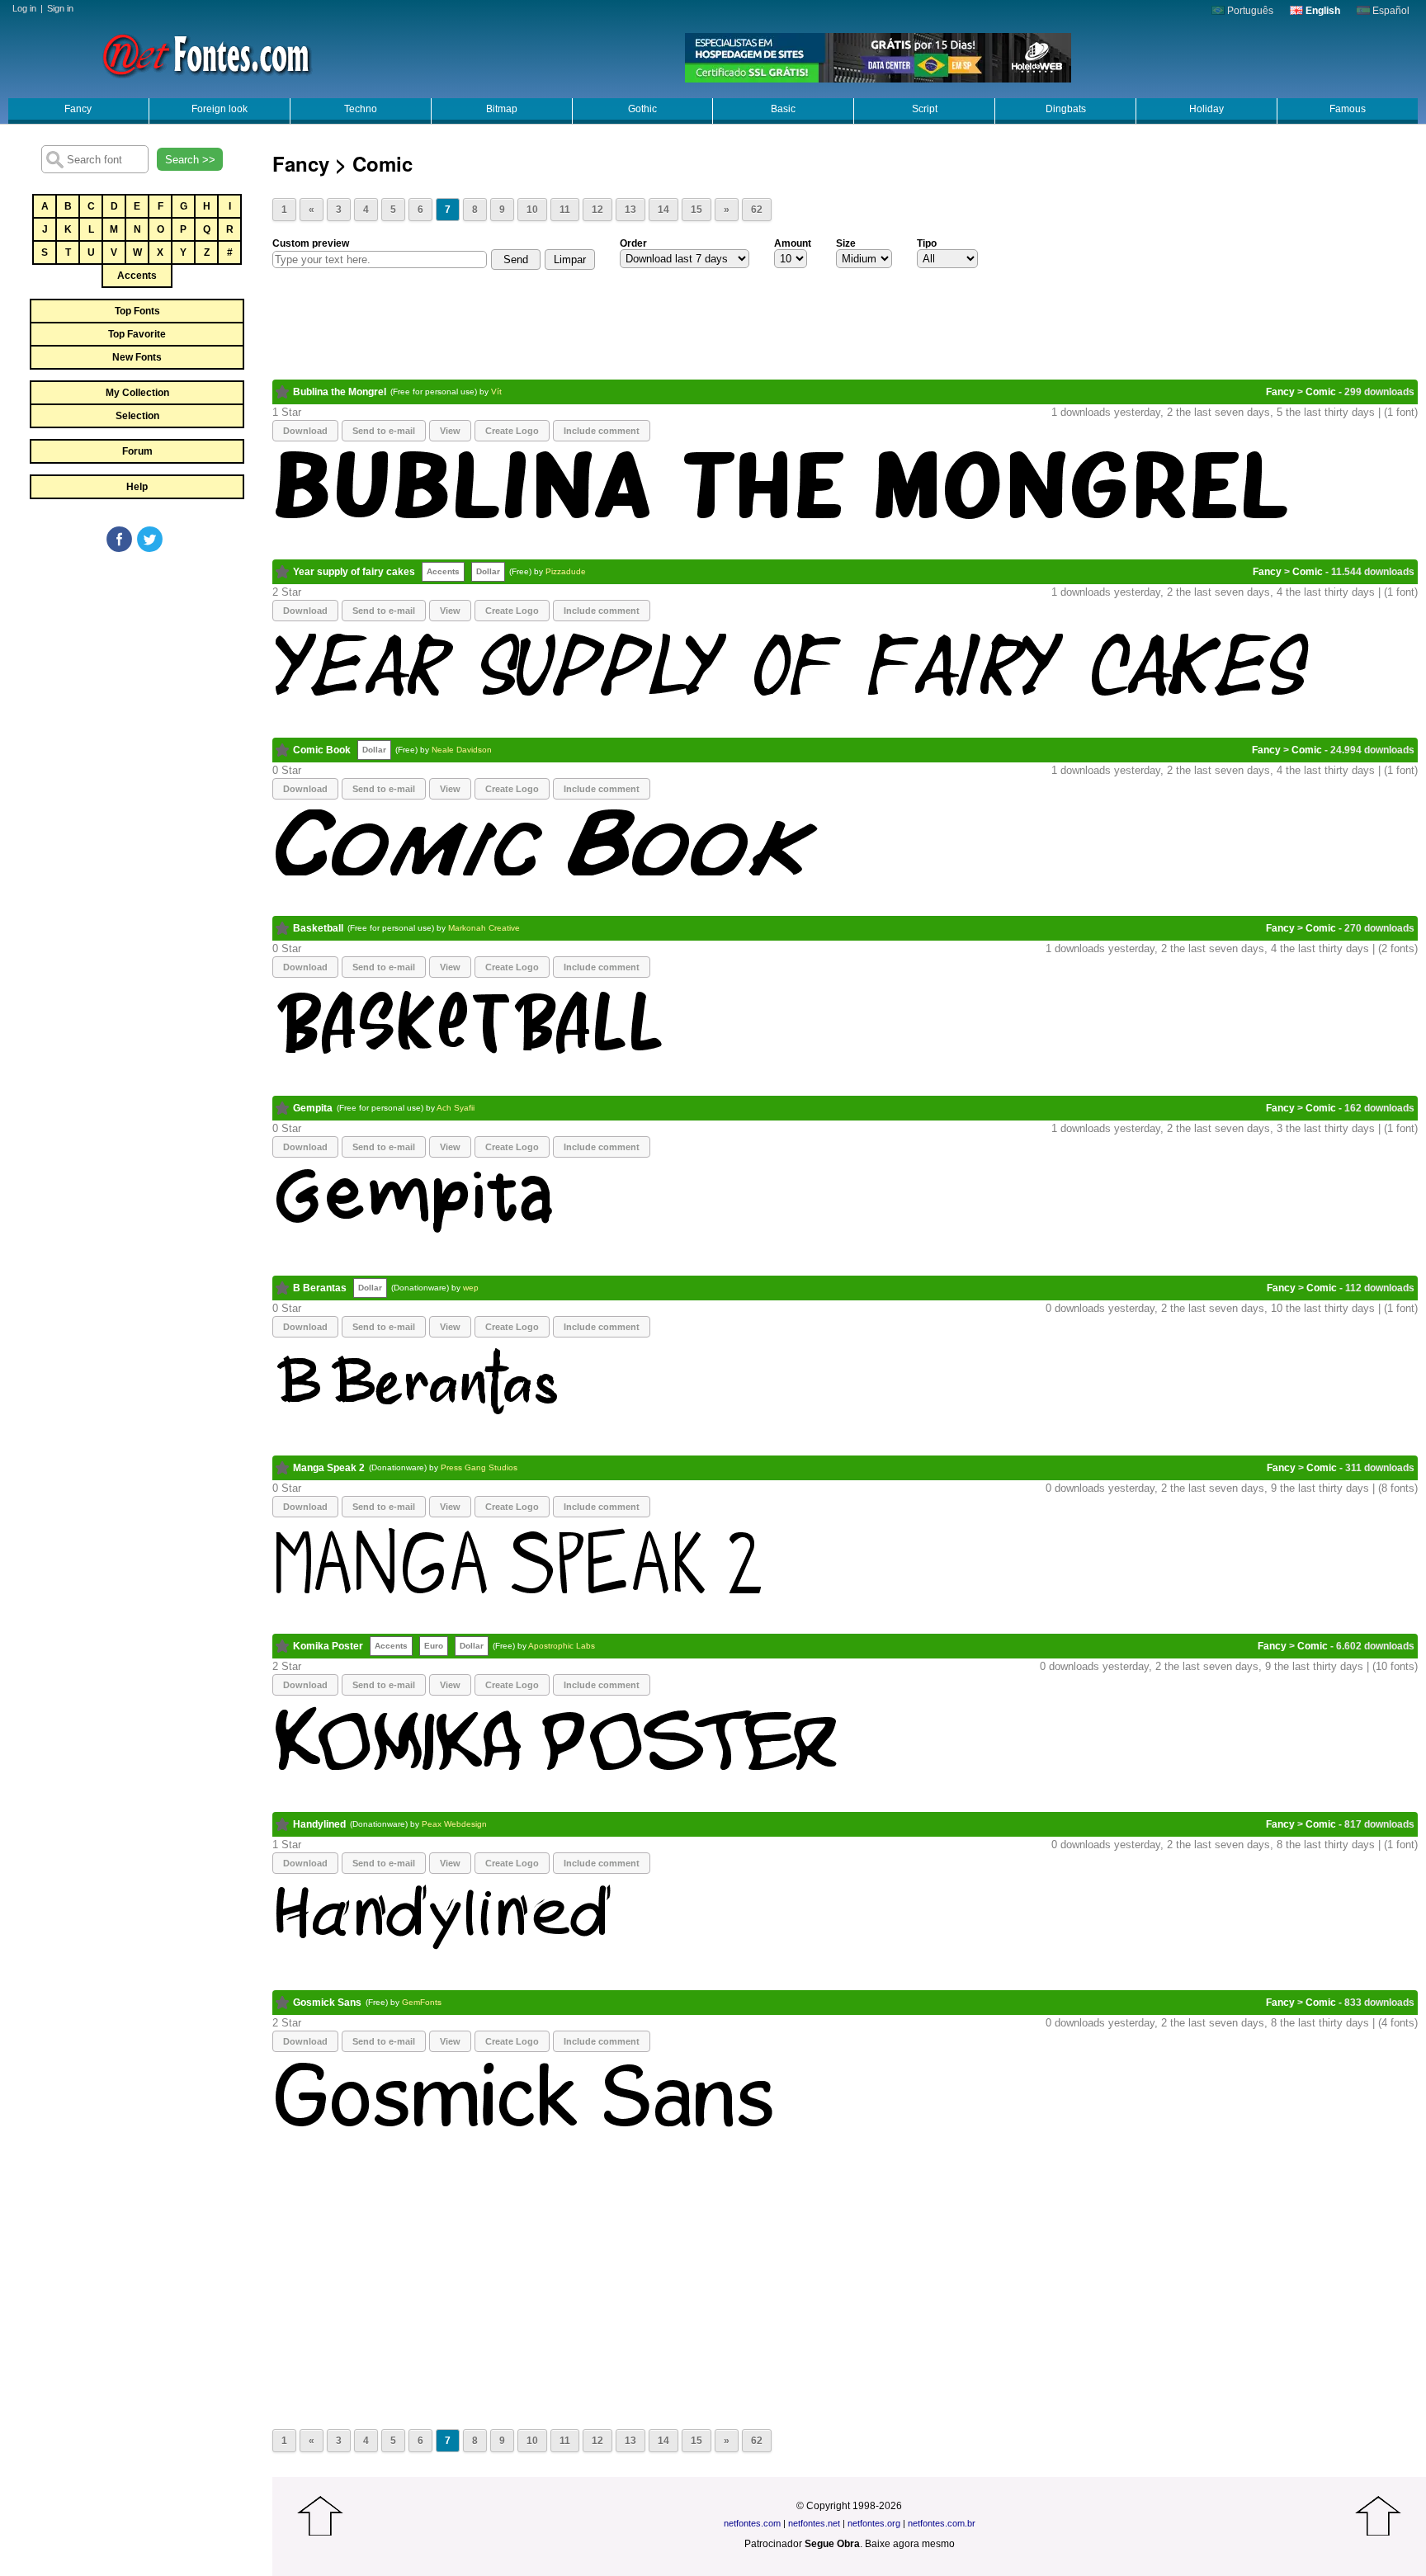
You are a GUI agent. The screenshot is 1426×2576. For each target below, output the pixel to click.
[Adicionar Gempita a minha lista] (283, 1108)
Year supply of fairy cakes (354, 572)
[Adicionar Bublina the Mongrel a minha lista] (283, 392)
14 (663, 210)
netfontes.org (874, 2523)
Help (137, 487)
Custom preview (311, 243)
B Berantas (320, 1288)
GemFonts (422, 2002)
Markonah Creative (484, 928)
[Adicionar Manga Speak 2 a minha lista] (283, 1468)
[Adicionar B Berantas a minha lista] (283, 1288)
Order (633, 243)
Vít (496, 392)
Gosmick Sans (327, 2003)
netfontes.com (752, 2523)
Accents (137, 276)
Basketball (318, 928)
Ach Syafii (456, 1108)
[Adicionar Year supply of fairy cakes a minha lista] (283, 572)
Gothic (642, 109)
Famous (1348, 109)
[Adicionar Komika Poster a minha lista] (283, 1646)
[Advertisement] (136, 678)
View (450, 431)
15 (696, 210)
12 (597, 210)
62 (757, 210)
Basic (783, 109)
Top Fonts (137, 311)
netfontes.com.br (942, 2523)
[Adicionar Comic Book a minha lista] (283, 750)
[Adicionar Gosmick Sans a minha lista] (283, 2003)
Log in (24, 8)
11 (565, 210)
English (1322, 11)
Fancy (78, 109)
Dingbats (1066, 109)
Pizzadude (566, 571)
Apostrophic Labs (562, 1646)
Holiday (1206, 109)
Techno (361, 109)
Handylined (319, 1824)
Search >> (190, 160)
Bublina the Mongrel (340, 392)
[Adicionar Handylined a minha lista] (283, 1824)
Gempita (313, 1108)
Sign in (60, 8)
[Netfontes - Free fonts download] (206, 54)
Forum (137, 451)
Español (1390, 11)
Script (925, 109)
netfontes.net (814, 2523)
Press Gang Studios (479, 1467)
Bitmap (502, 109)
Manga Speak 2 (329, 1468)
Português (1249, 11)
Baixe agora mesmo (910, 2544)
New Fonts (137, 357)
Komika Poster (328, 1646)
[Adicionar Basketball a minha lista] (283, 928)
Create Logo (512, 431)
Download (305, 431)
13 (630, 210)
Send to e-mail (384, 431)
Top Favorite (137, 334)
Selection (137, 416)
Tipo (927, 243)
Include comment (602, 431)
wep (471, 1288)
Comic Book (322, 750)
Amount (793, 243)
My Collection (137, 393)
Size (846, 243)
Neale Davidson (462, 750)
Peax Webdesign (454, 1824)
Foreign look (220, 109)
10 (532, 210)
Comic (1321, 392)
